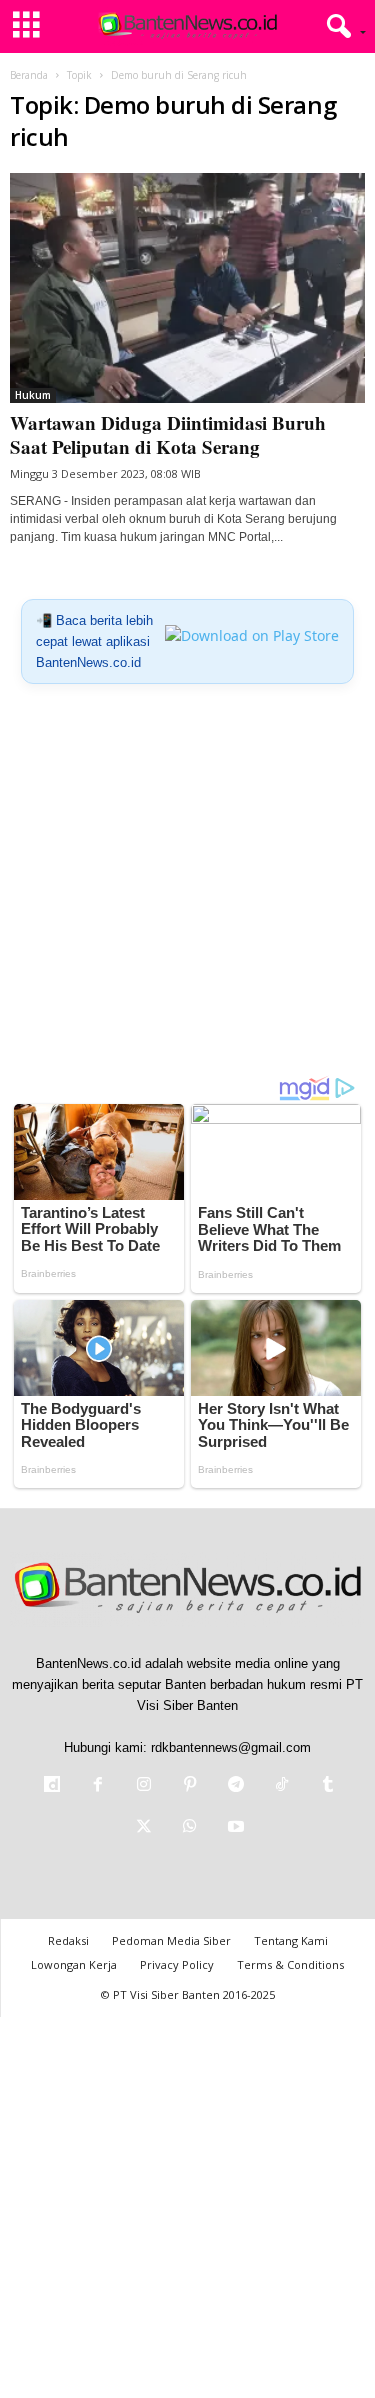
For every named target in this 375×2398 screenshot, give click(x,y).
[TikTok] (282, 1786)
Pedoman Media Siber (171, 1940)
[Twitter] (144, 1828)
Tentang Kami (291, 1940)
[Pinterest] (190, 1786)
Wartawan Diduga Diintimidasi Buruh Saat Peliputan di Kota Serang (168, 434)
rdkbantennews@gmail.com (231, 1747)
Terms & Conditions (290, 1964)
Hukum (33, 395)
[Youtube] (234, 1828)
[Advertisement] (187, 887)
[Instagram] (144, 1786)
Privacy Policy (177, 1964)
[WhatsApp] (190, 1828)
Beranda (29, 75)
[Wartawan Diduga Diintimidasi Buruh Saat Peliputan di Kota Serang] (187, 288)
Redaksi (68, 1940)
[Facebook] (98, 1786)
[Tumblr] (326, 1786)
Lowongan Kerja (74, 1964)
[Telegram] (236, 1786)
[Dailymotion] (52, 1786)
